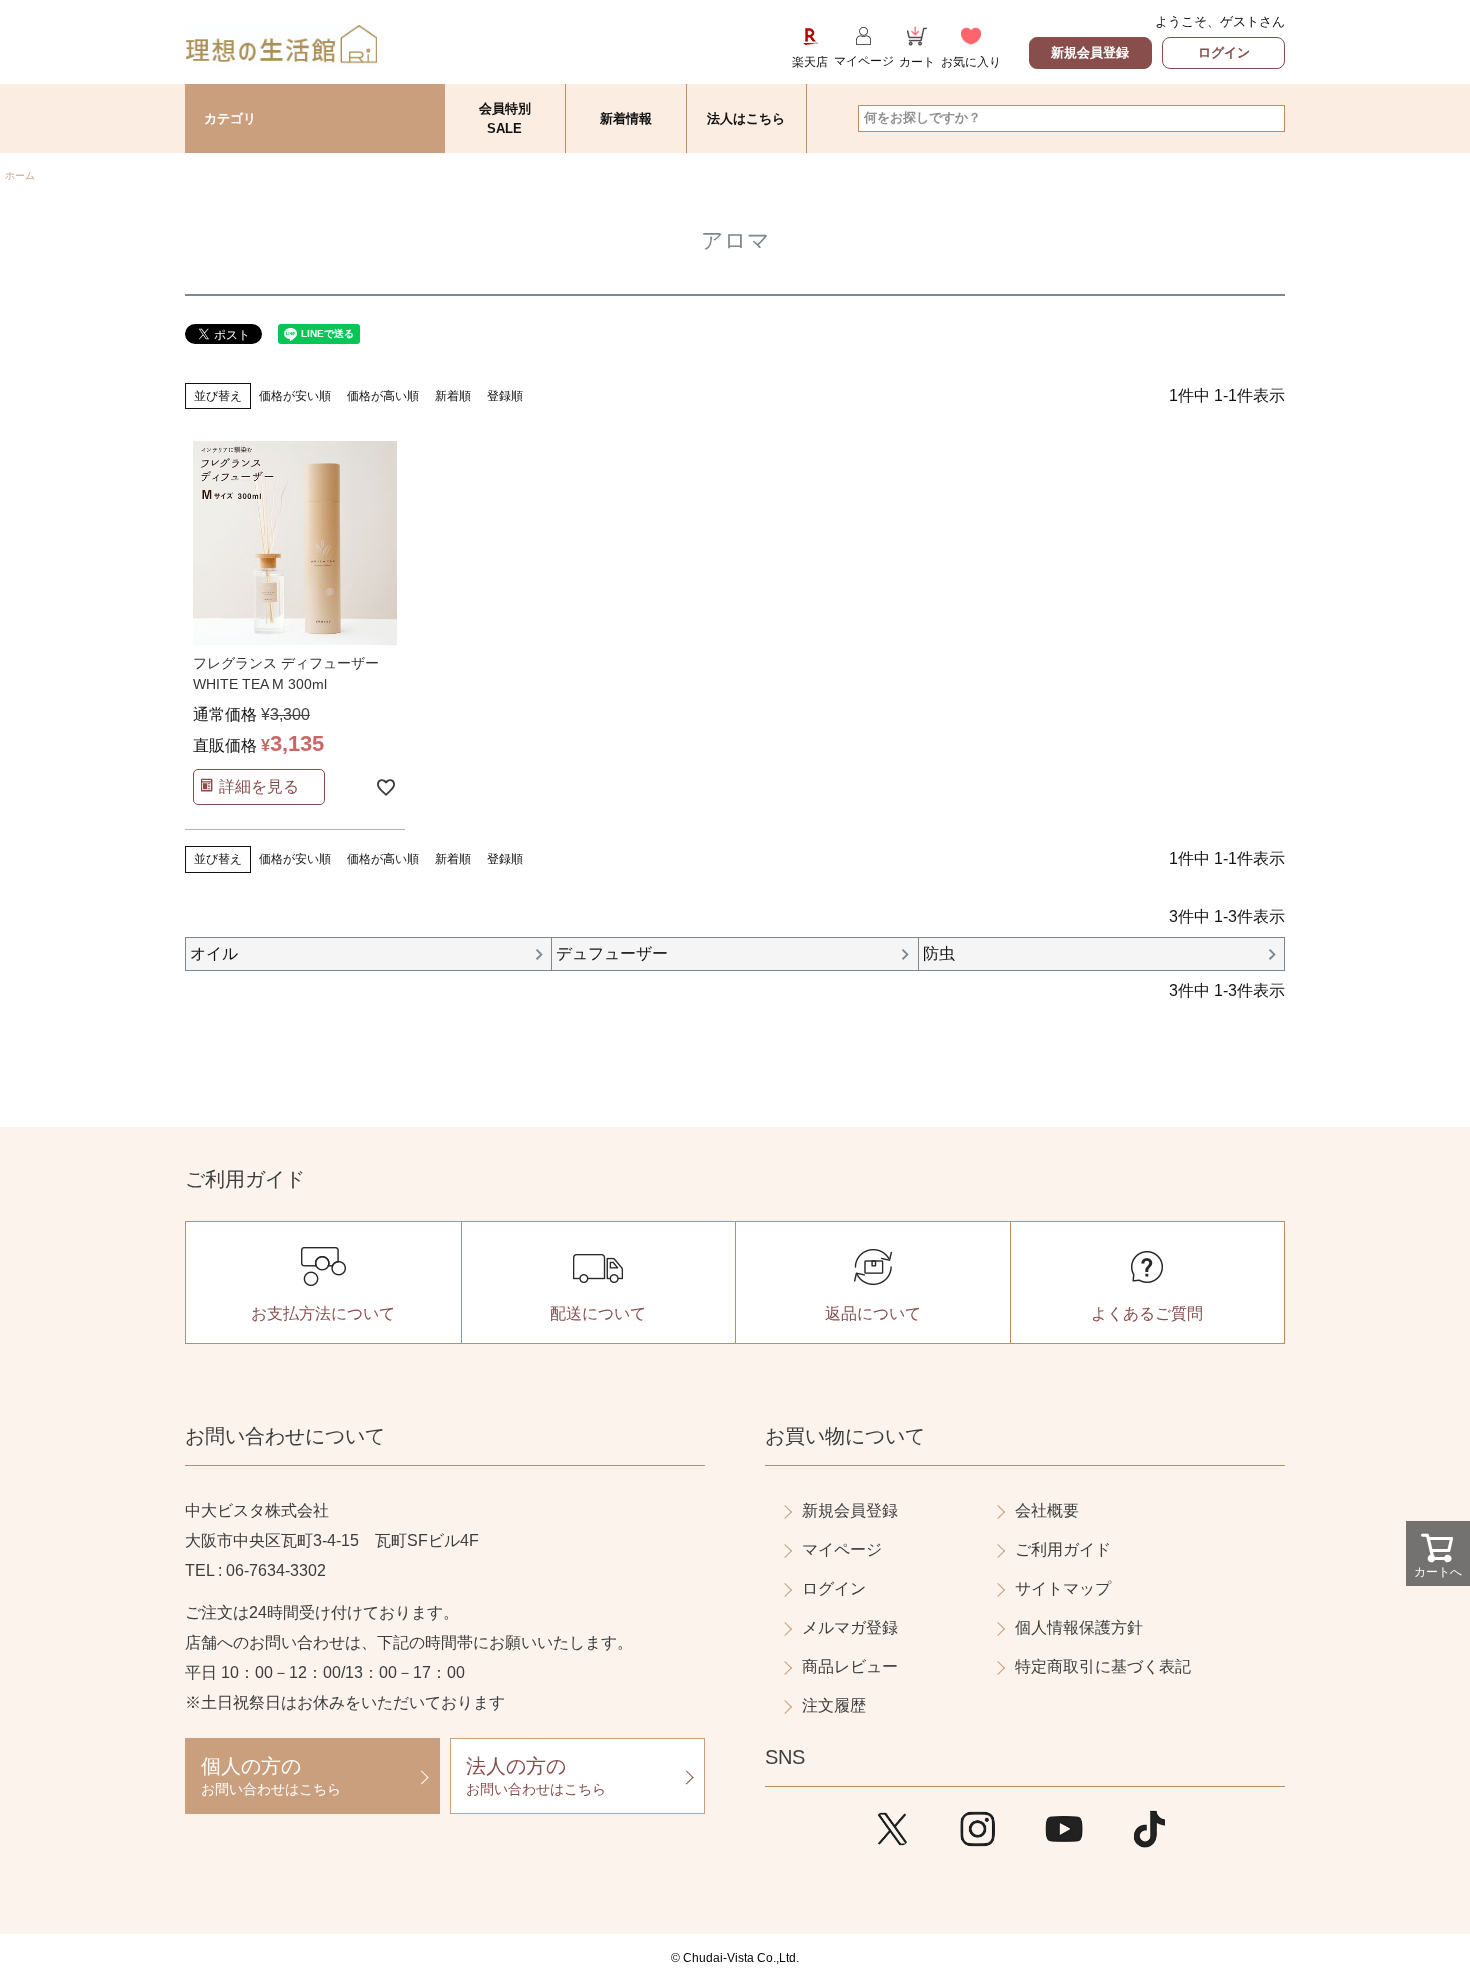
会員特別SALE (505, 118)
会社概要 (1047, 1510)
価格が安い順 (295, 396)
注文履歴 (834, 1705)
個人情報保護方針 (1079, 1627)
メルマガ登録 (850, 1627)
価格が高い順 (383, 396)
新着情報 (626, 118)
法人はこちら (746, 118)
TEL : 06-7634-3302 (255, 1570)
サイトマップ (1063, 1588)
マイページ (842, 1549)
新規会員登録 (1090, 52)
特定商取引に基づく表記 (1103, 1666)
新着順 (453, 396)
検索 (1268, 118)
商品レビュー (850, 1666)
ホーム (20, 175)
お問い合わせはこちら (271, 1776)
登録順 (505, 396)
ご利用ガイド (1063, 1549)
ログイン (1224, 52)
